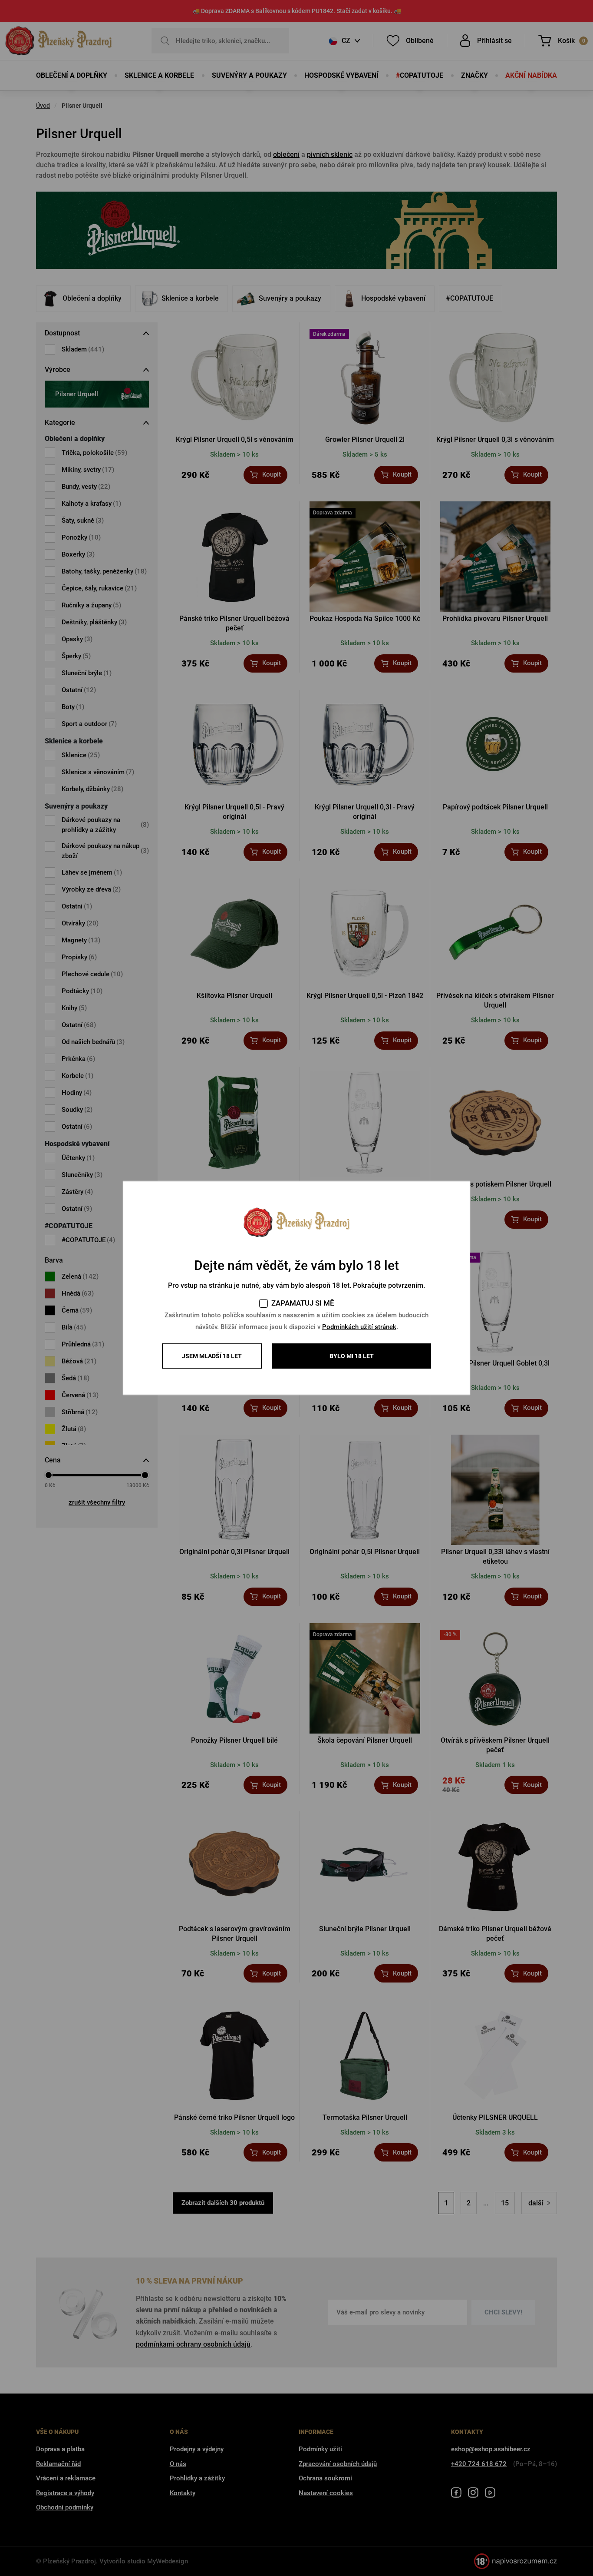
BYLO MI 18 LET (352, 1356)
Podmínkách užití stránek (359, 1327)
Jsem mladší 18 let (212, 1356)
